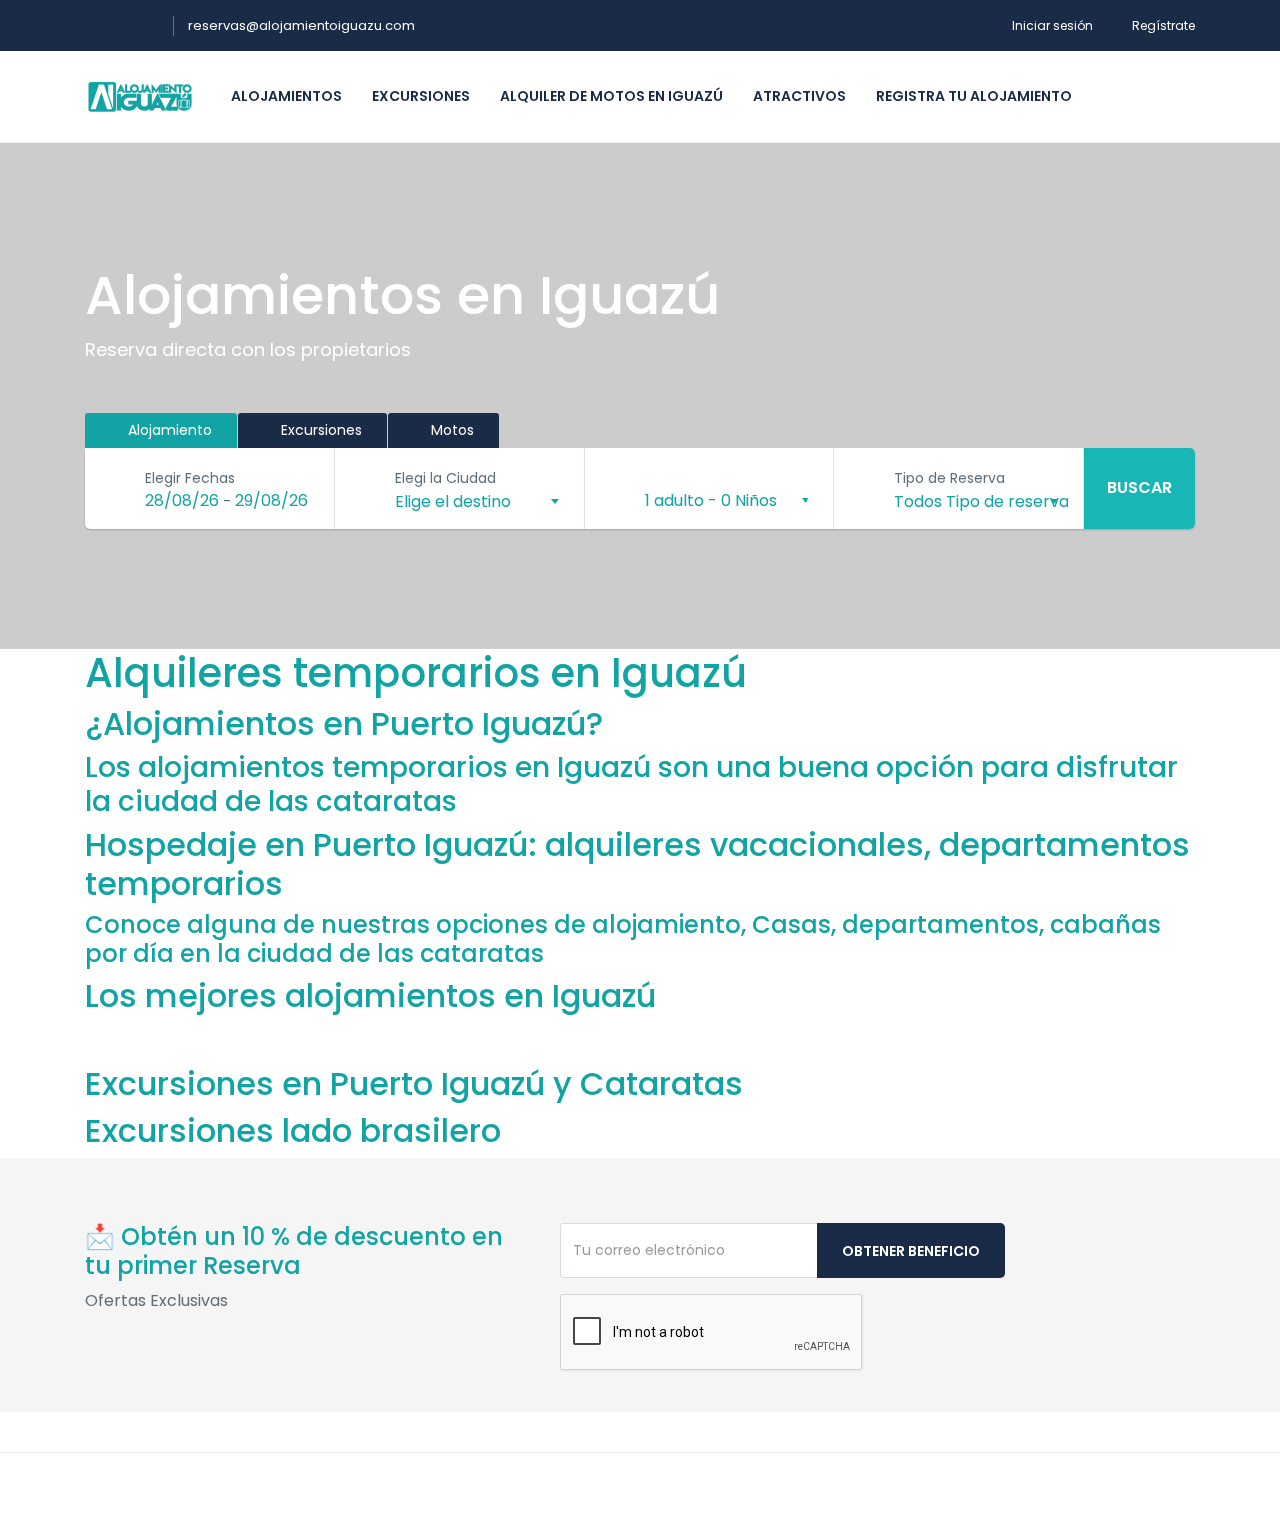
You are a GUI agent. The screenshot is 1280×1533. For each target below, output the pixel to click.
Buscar (1139, 487)
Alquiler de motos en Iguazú (611, 96)
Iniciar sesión (1052, 25)
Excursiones (421, 96)
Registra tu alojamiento (974, 96)
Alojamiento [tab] (168, 430)
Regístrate (1163, 25)
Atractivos (799, 96)
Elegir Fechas (190, 478)
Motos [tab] (450, 430)
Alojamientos (286, 96)
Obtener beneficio (911, 1251)
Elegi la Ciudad (445, 478)
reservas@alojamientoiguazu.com (301, 25)
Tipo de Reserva (949, 478)
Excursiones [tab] (319, 430)
